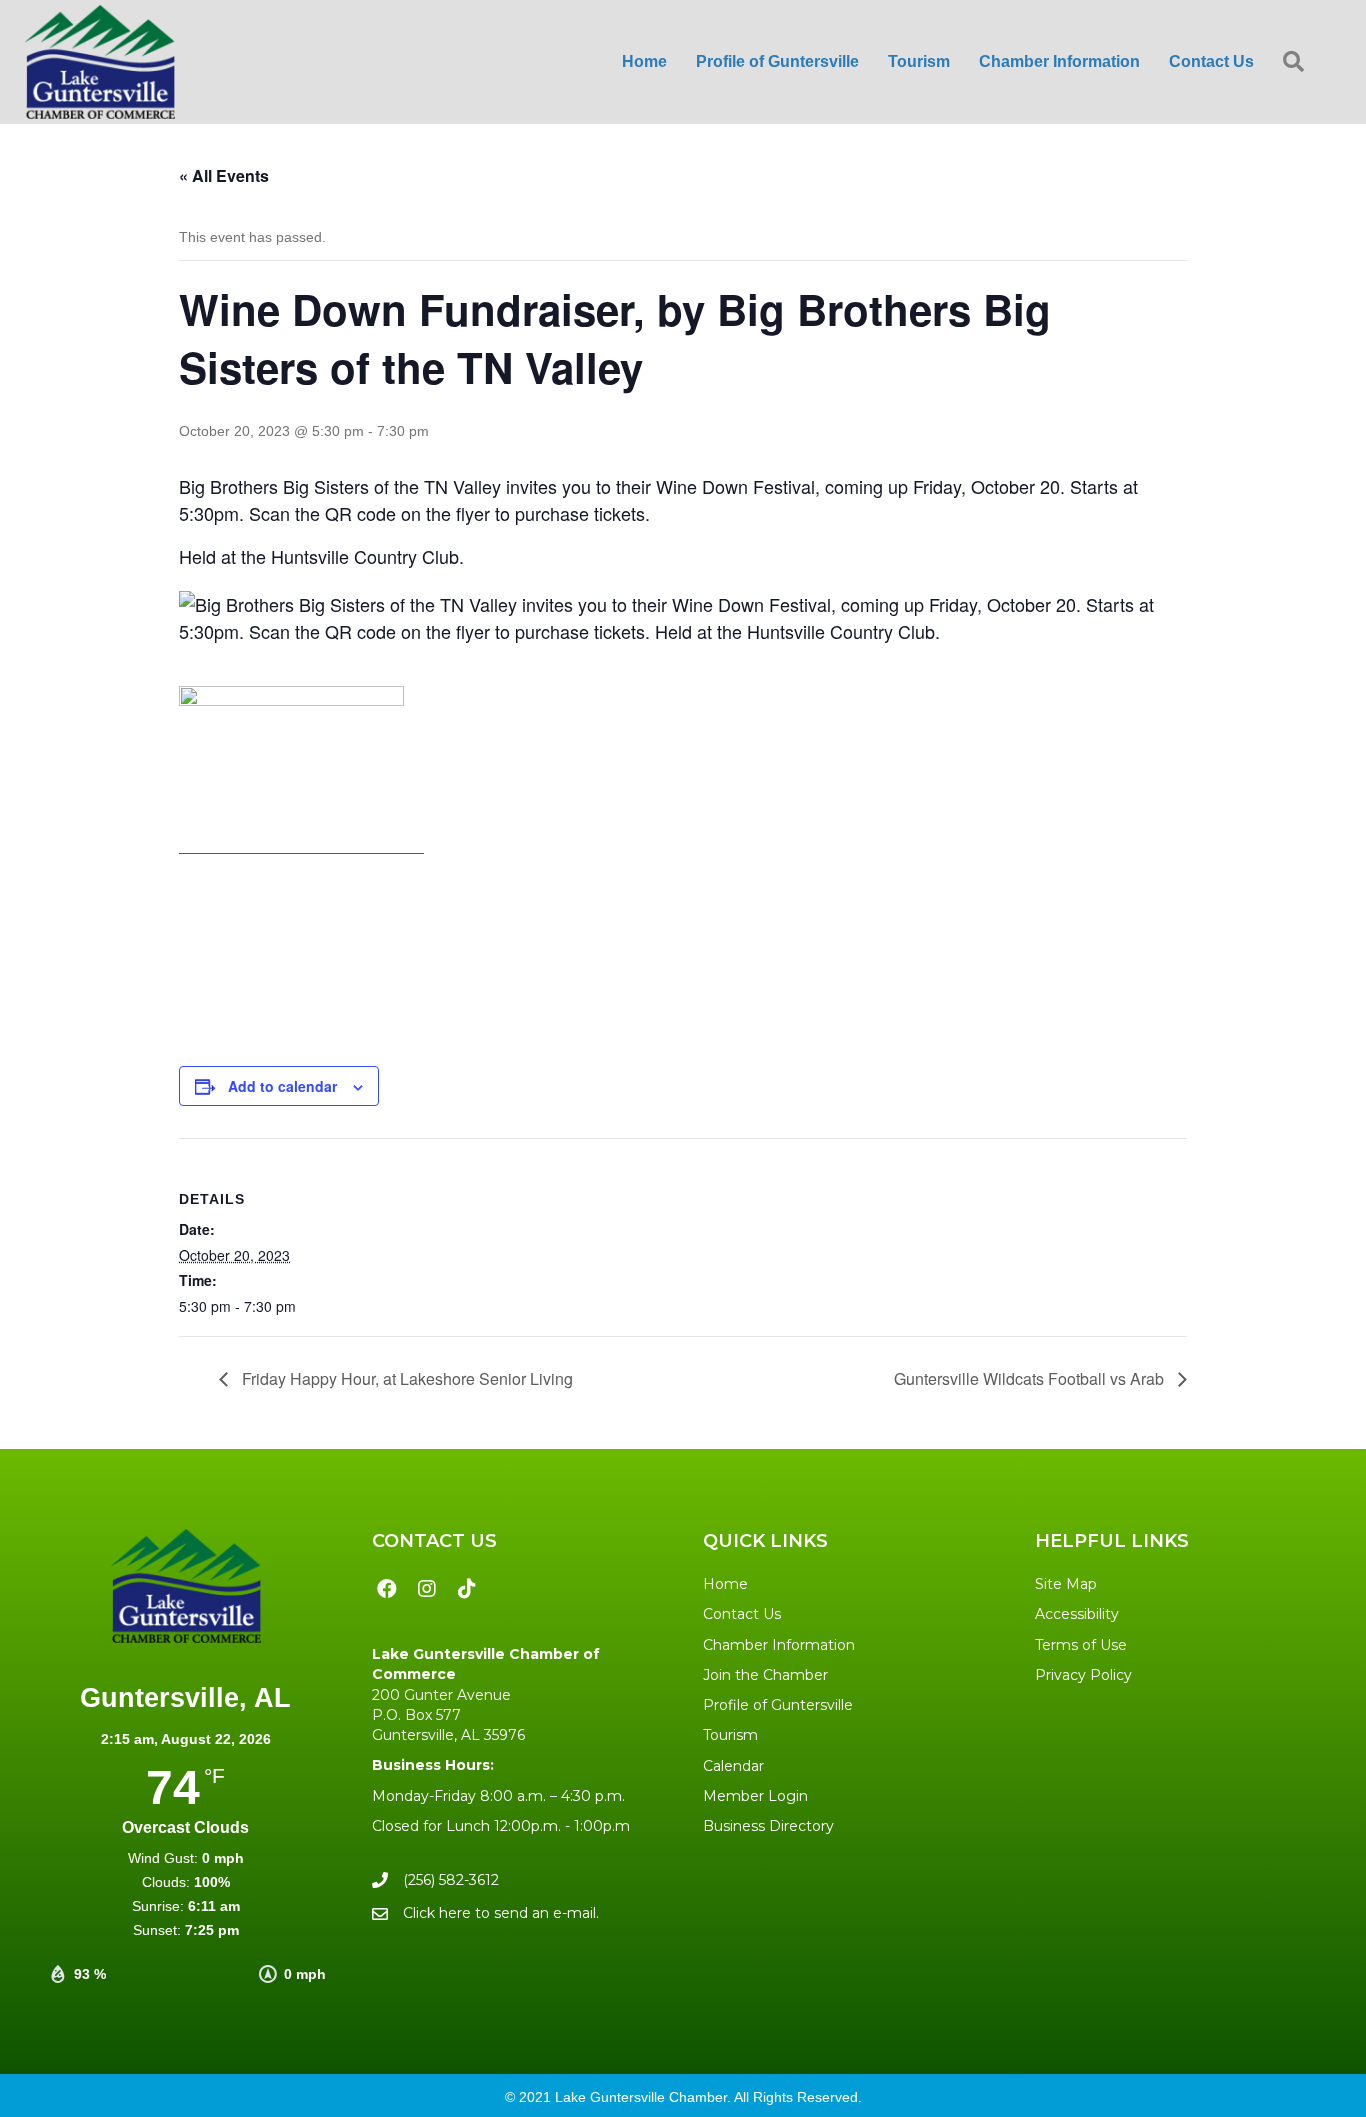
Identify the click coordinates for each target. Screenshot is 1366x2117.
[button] (1297, 62)
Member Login (755, 1796)
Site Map (1066, 1584)
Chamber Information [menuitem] (1059, 61)
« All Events (224, 175)
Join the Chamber (765, 1675)
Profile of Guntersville (778, 1705)
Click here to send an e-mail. (501, 1913)
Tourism (730, 1735)
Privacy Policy (1083, 1675)
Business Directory (768, 1826)
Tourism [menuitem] (919, 61)
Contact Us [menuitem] (1211, 61)
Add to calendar (282, 1086)
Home (725, 1584)
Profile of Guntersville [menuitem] (777, 61)
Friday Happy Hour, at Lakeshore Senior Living (405, 1378)
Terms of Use (1081, 1645)
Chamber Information (779, 1645)
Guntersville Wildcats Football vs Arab (1031, 1378)
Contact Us (742, 1614)
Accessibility (1077, 1614)
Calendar (733, 1766)
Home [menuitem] (644, 61)
